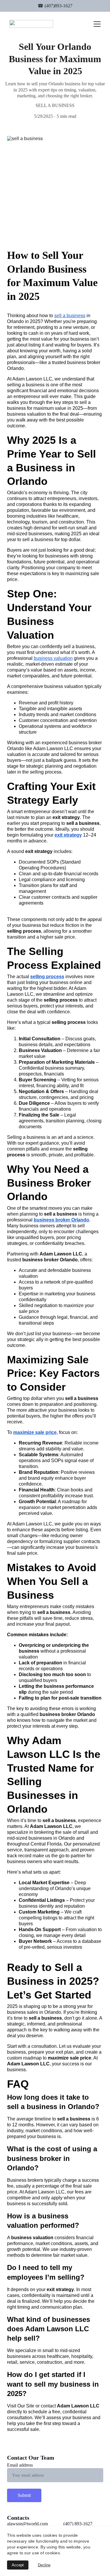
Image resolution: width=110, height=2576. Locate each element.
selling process (47, 977)
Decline (44, 2565)
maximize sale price (35, 1432)
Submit (24, 2495)
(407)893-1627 (59, 6)
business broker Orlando (61, 1220)
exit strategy (68, 835)
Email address (20, 2465)
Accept (18, 2565)
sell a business (70, 316)
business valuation (53, 658)
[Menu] (97, 24)
